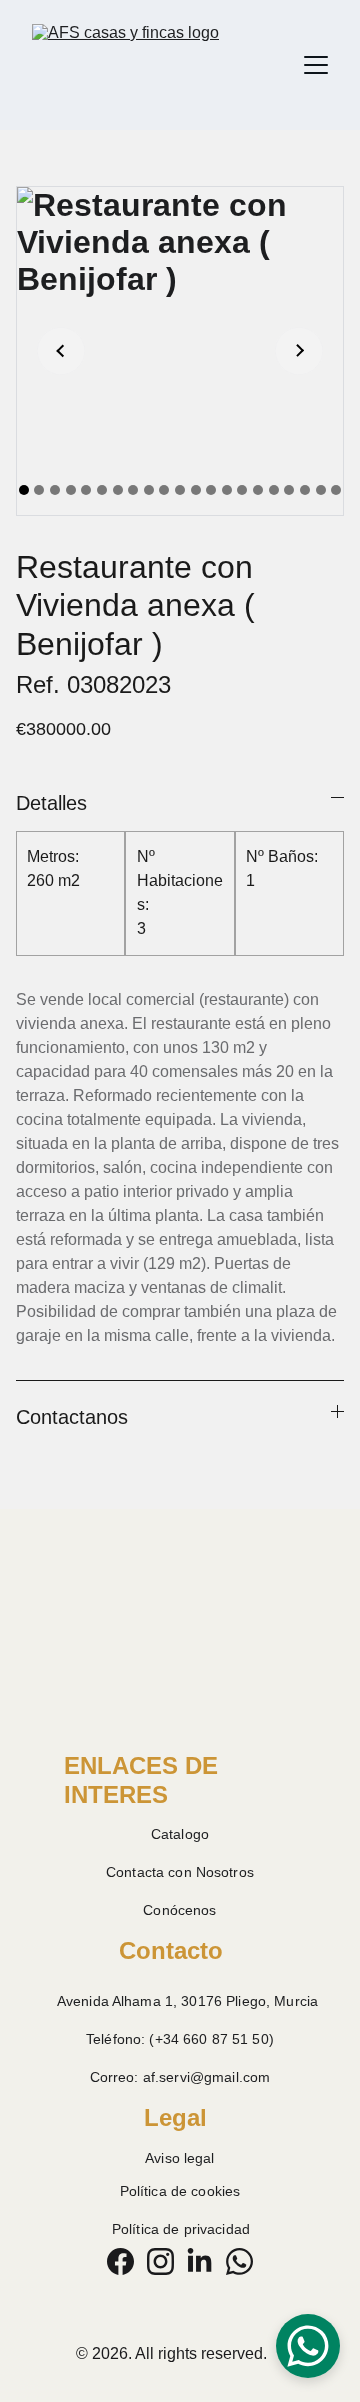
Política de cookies (180, 2191)
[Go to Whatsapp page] (239, 2261)
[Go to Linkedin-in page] (199, 2261)
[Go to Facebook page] (120, 2261)
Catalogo (180, 1834)
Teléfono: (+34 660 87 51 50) (180, 2039)
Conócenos (179, 1910)
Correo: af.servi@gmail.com (180, 2077)
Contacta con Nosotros (180, 1872)
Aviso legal (180, 2158)
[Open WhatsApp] (308, 2346)
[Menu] (316, 65)
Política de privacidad (181, 2229)
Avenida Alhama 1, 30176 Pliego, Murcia (187, 2001)
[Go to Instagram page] (160, 2261)
